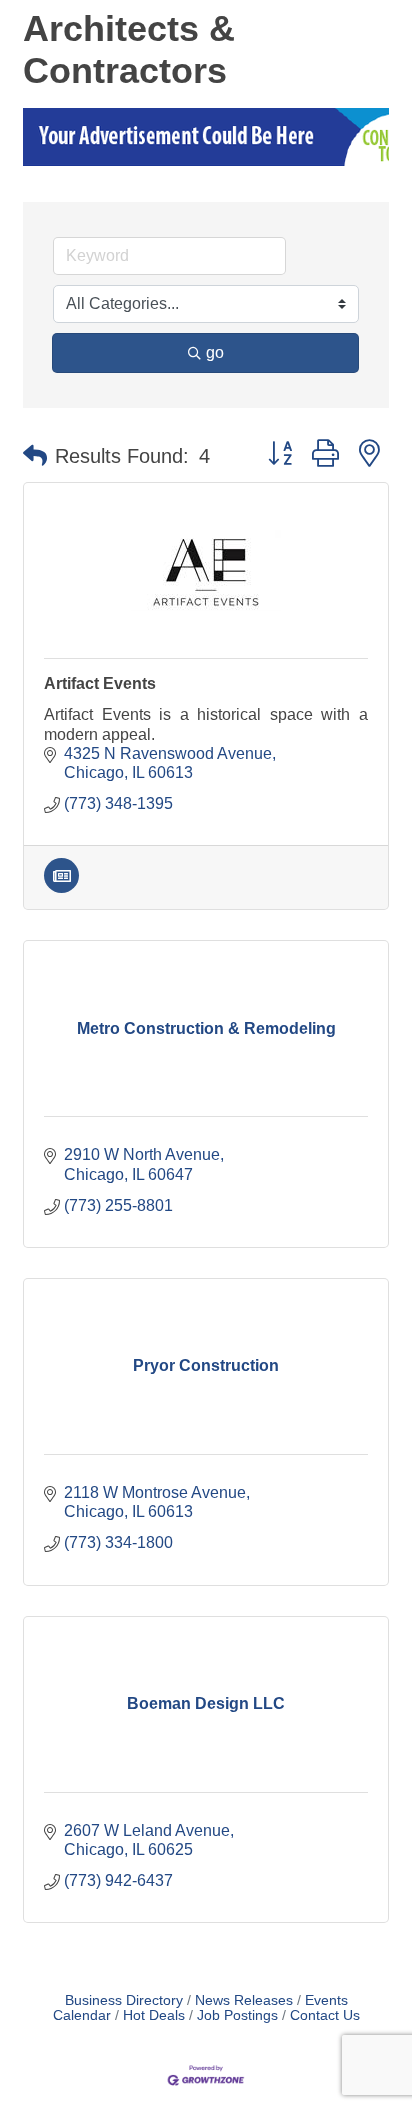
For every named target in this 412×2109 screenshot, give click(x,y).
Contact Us (325, 2015)
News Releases (244, 2000)
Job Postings (237, 2015)
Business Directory (124, 2000)
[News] (61, 887)
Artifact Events (100, 683)
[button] (35, 456)
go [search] (215, 352)
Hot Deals (154, 2015)
